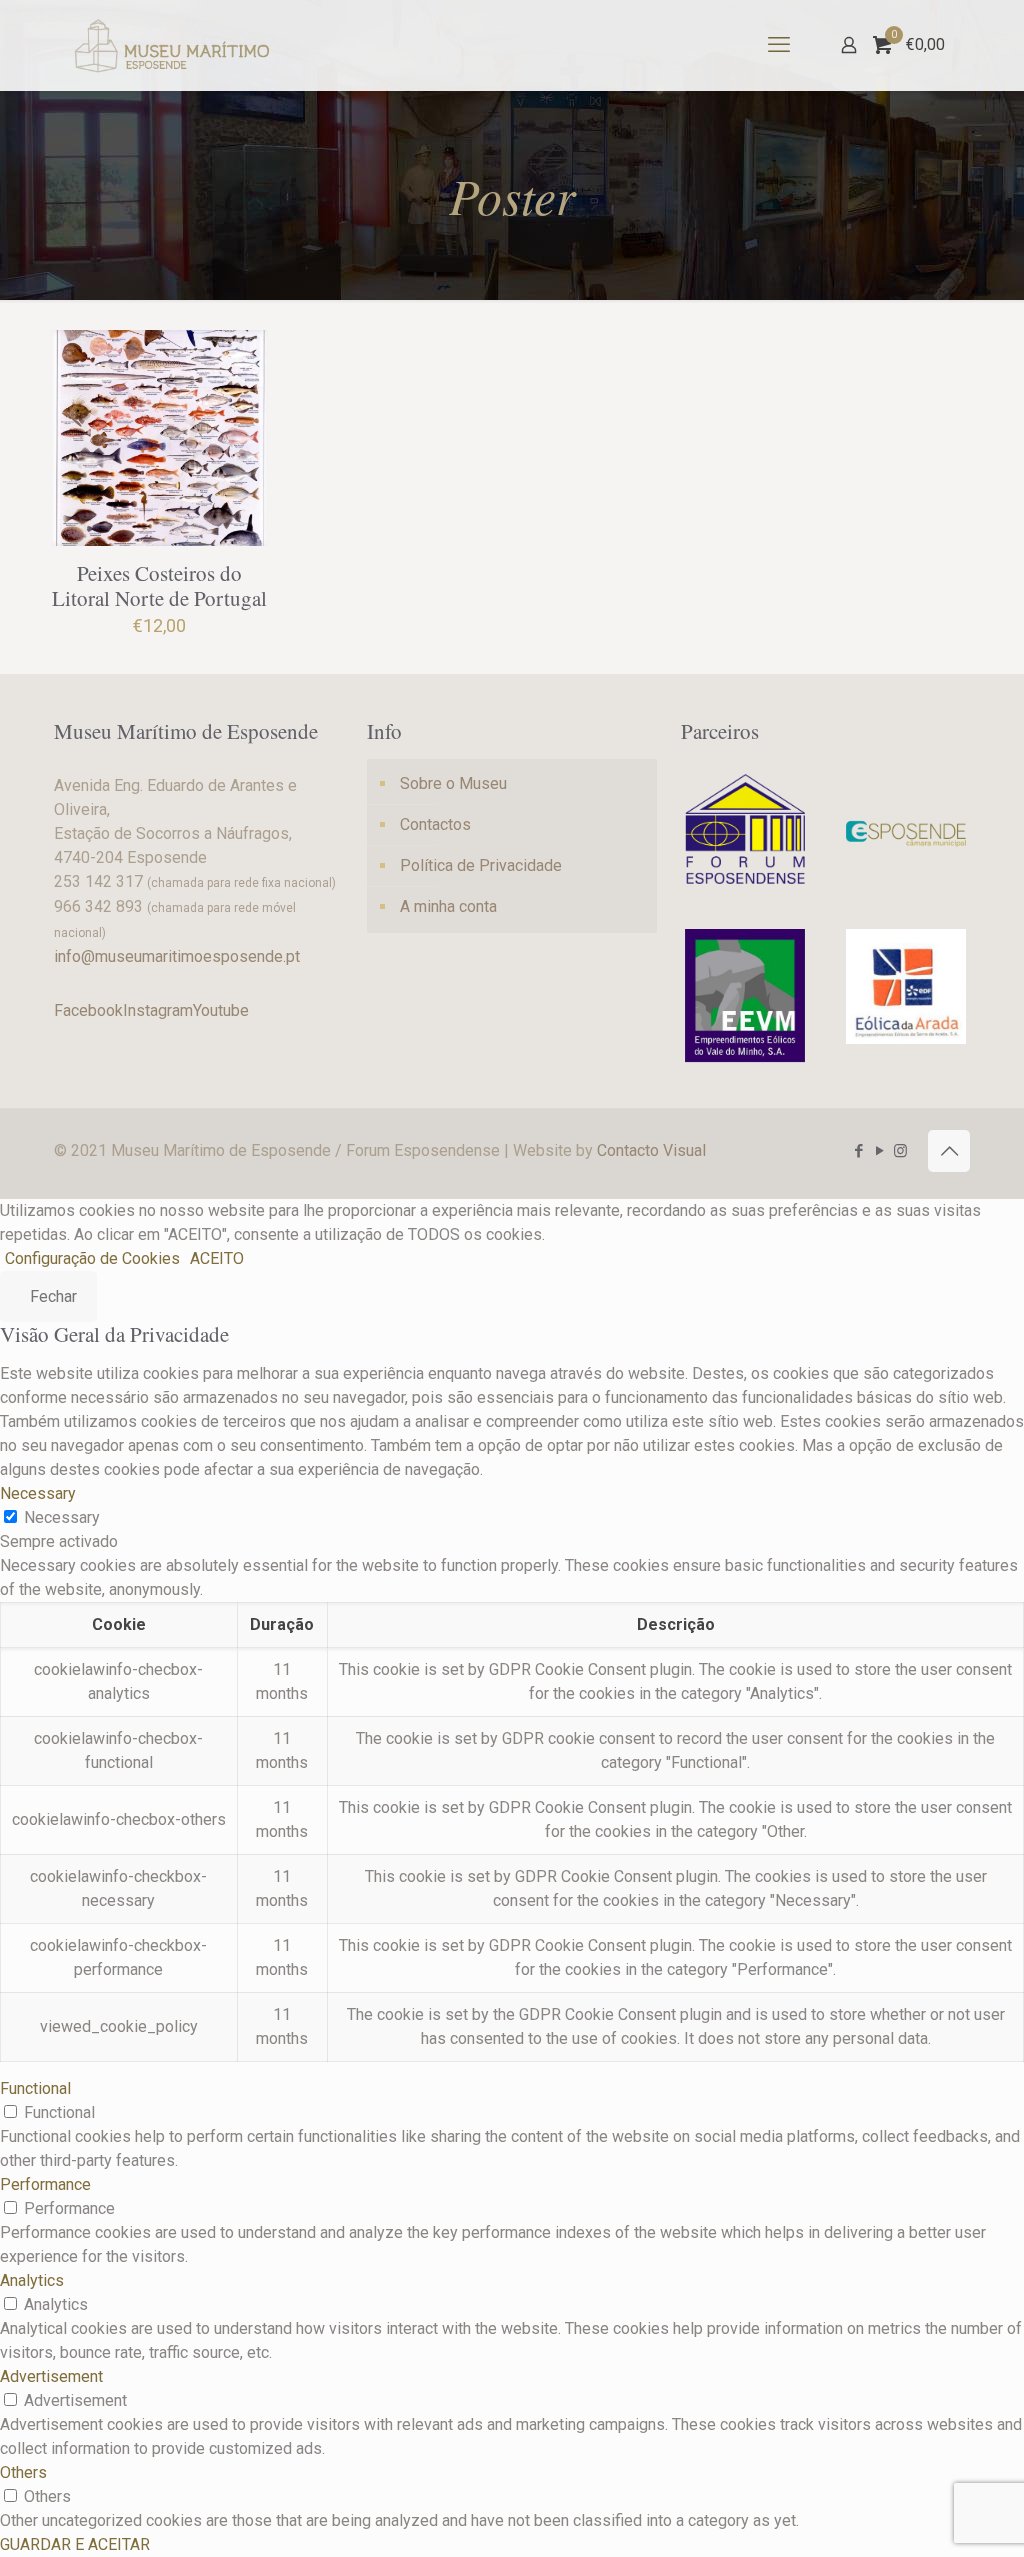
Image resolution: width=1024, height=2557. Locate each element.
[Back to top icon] (949, 1151)
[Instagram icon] (900, 1151)
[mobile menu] (779, 45)
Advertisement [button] (51, 2376)
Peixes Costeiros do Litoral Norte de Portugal (159, 585)
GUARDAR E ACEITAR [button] (75, 2544)
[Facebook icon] (858, 1151)
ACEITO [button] (217, 1258)
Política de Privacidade (481, 865)
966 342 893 (98, 906)
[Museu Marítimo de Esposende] (172, 45)
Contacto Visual (651, 1150)
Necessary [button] (38, 1493)
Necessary (62, 1517)
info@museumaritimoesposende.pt (177, 956)
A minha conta (448, 906)
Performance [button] (45, 2184)
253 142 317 (98, 881)
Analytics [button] (32, 2280)
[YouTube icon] (879, 1151)
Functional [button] (35, 2088)
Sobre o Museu (453, 783)
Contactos (435, 824)
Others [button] (23, 2472)
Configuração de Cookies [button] (92, 1258)
